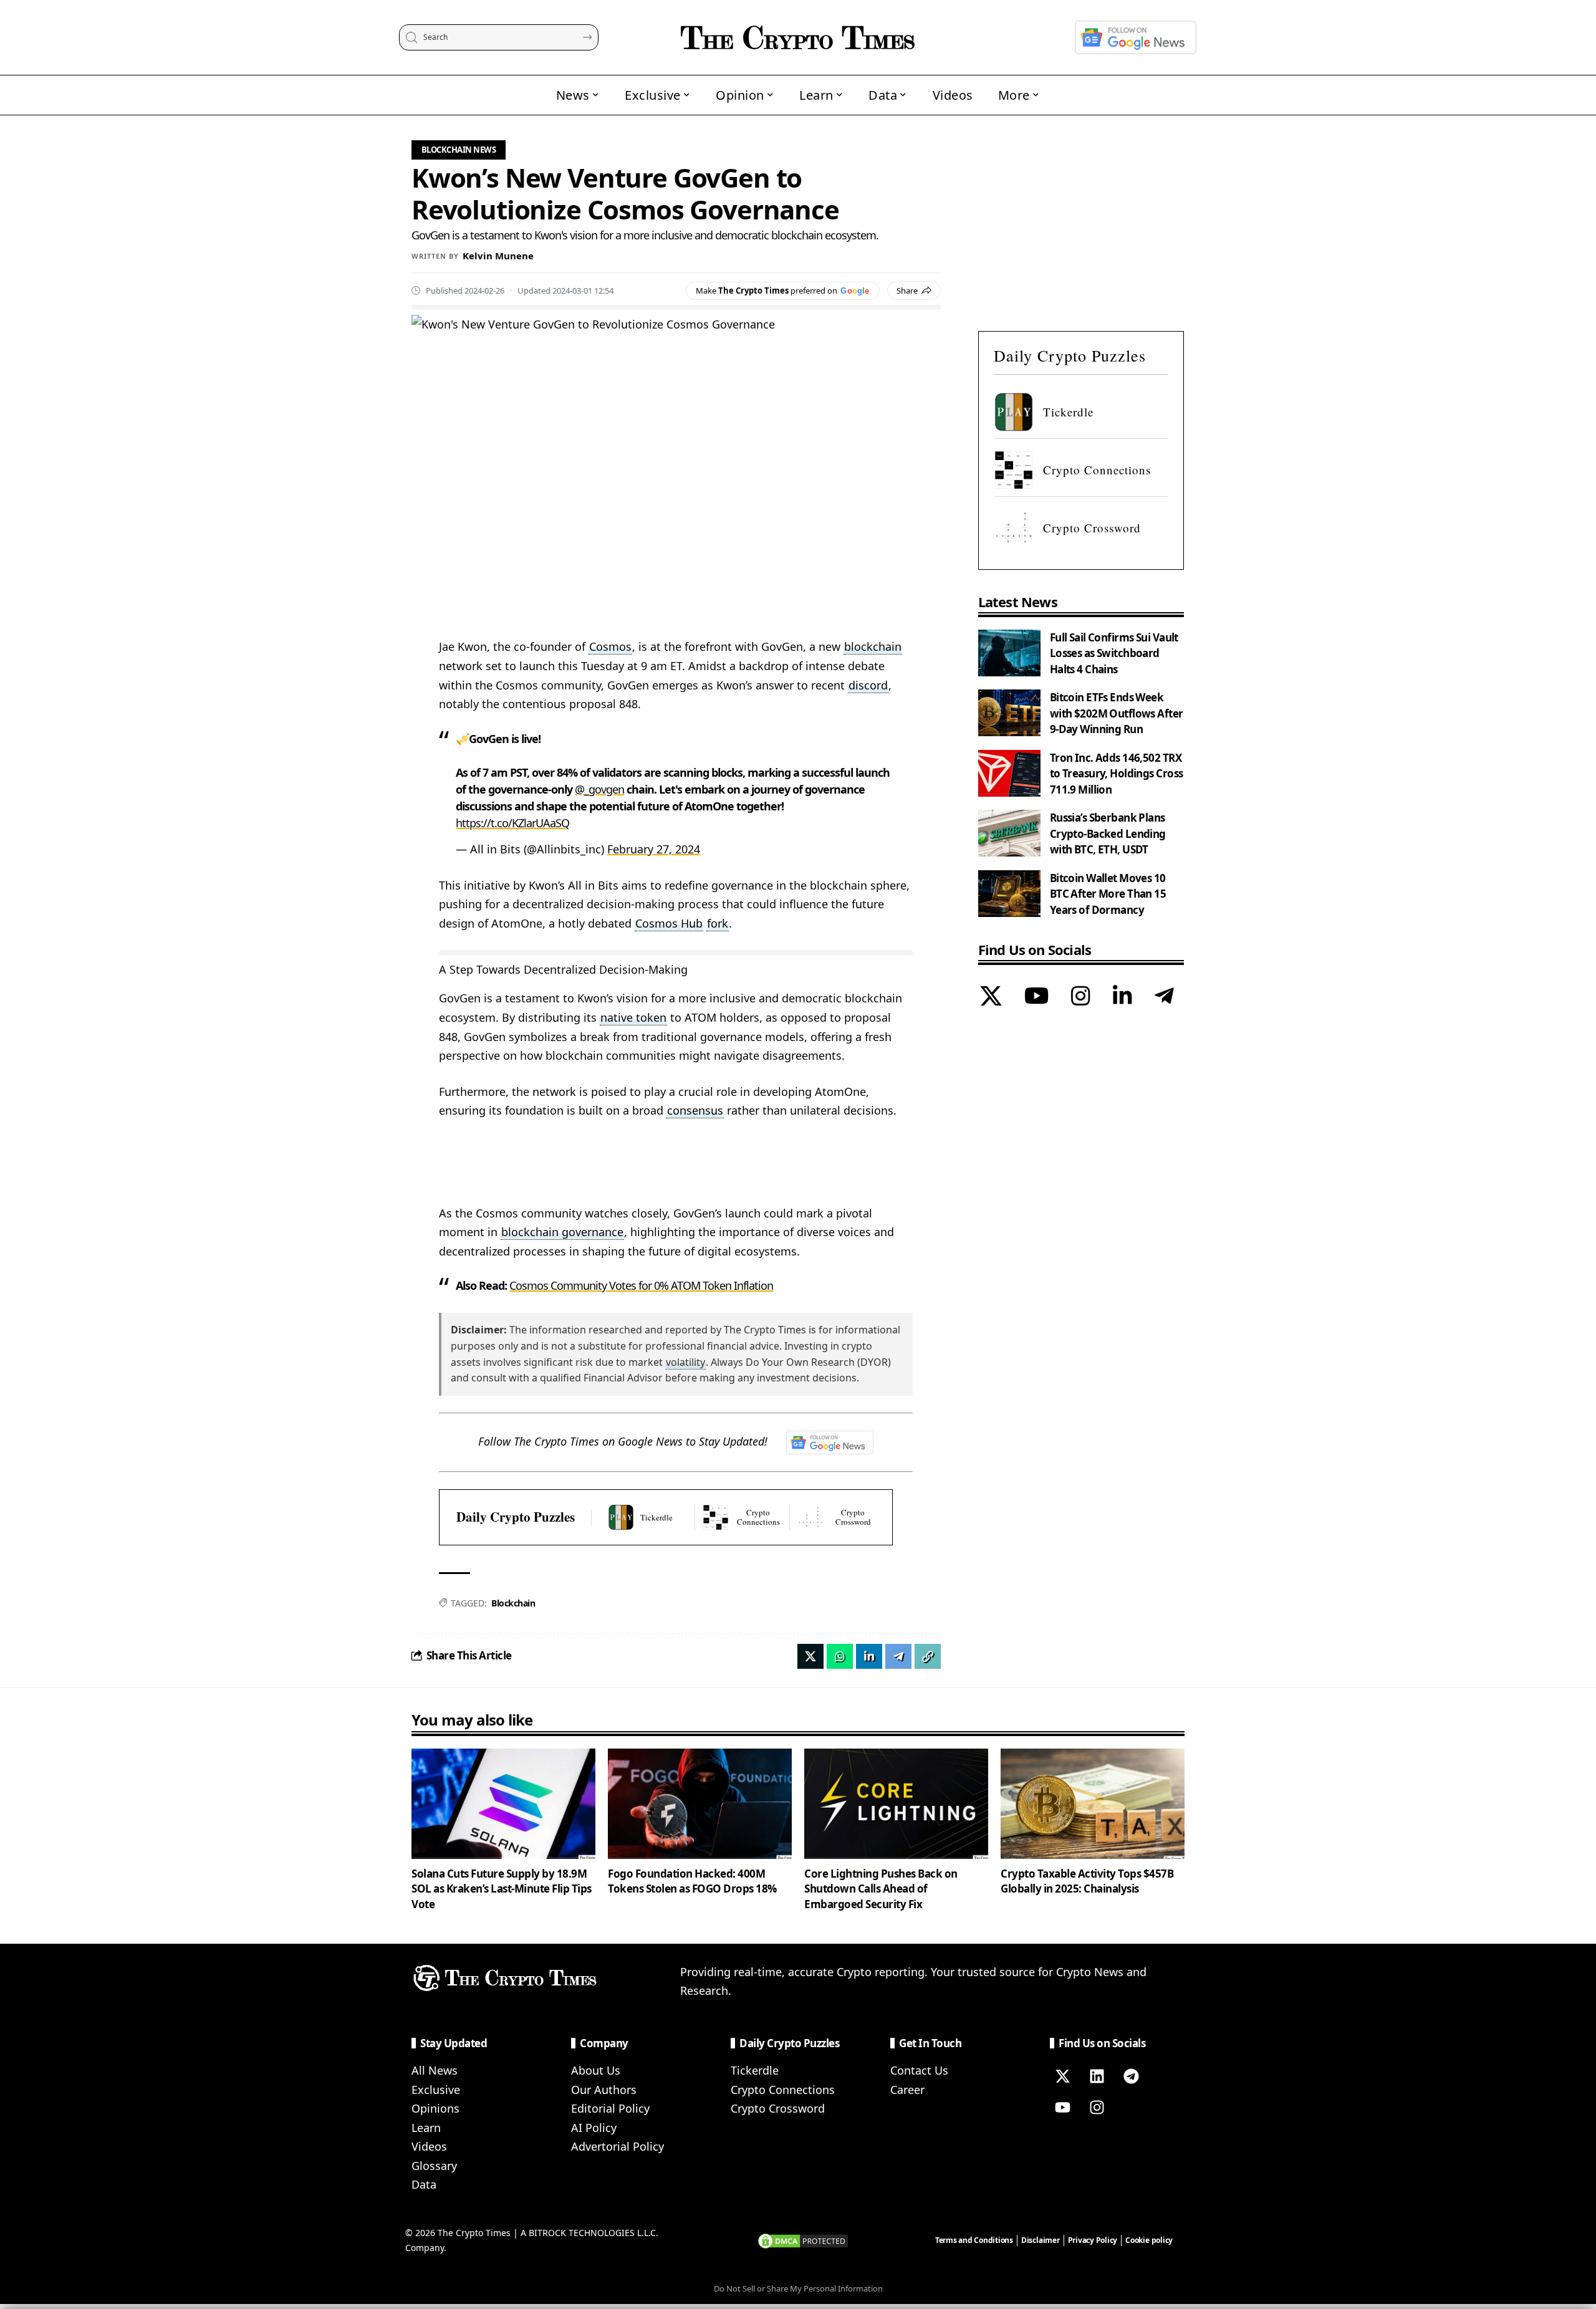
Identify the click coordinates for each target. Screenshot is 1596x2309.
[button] (928, 1656)
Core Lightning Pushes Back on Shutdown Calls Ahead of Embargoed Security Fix (881, 1889)
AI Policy (594, 2128)
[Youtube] (1062, 2108)
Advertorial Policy (618, 2146)
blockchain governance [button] (562, 1232)
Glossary (434, 2166)
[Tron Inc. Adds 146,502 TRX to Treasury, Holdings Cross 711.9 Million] (1009, 773)
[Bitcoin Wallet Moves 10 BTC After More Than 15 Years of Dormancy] (1009, 894)
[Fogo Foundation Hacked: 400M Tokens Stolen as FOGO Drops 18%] (700, 1804)
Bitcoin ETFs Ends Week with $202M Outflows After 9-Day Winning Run (1117, 713)
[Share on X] (810, 1656)
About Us (596, 2070)
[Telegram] (1164, 997)
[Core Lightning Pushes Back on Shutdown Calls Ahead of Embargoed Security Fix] (896, 1804)
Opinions (435, 2108)
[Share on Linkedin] (869, 1656)
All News (435, 2070)
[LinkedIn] (1122, 997)
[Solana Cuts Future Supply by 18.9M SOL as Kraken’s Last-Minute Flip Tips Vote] (503, 1804)
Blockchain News (459, 150)
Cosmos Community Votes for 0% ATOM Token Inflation (641, 1285)
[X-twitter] (1062, 2076)
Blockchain (513, 1603)
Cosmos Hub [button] (669, 923)
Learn (426, 2128)
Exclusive (436, 2090)
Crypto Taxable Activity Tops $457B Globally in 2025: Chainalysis (1087, 1881)
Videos (429, 2146)
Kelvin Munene (498, 256)
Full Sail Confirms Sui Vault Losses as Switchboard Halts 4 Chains (1114, 653)
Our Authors (604, 2090)
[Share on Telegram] (898, 1656)
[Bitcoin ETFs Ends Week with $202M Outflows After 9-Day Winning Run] (1009, 713)
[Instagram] (1081, 997)
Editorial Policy (610, 2108)
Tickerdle (755, 2070)
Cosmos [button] (610, 646)
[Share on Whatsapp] (840, 1656)
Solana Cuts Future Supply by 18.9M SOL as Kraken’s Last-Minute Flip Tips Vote (502, 1889)
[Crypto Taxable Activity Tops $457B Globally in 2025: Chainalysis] (1093, 1804)
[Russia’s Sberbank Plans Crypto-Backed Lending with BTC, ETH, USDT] (1009, 833)
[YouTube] (1036, 997)
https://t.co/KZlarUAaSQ (512, 823)
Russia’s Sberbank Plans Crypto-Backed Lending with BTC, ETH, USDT (1108, 833)
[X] (991, 997)
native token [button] (633, 1017)
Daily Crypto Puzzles (516, 1517)
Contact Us (919, 2070)
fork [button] (718, 923)
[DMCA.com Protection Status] (803, 2240)
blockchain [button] (873, 646)
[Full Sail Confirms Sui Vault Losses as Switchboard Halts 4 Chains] (1009, 653)
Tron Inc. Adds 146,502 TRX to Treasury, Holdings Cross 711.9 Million (1117, 774)
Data (424, 2184)
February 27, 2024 (654, 849)
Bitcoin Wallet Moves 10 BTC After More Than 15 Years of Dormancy (1108, 894)
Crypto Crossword (778, 2108)
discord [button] (868, 685)
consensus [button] (695, 1110)
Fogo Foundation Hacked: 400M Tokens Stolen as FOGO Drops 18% (692, 1881)
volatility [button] (685, 1362)
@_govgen (599, 789)
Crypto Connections (783, 2090)
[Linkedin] (1097, 2076)
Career (907, 2090)
